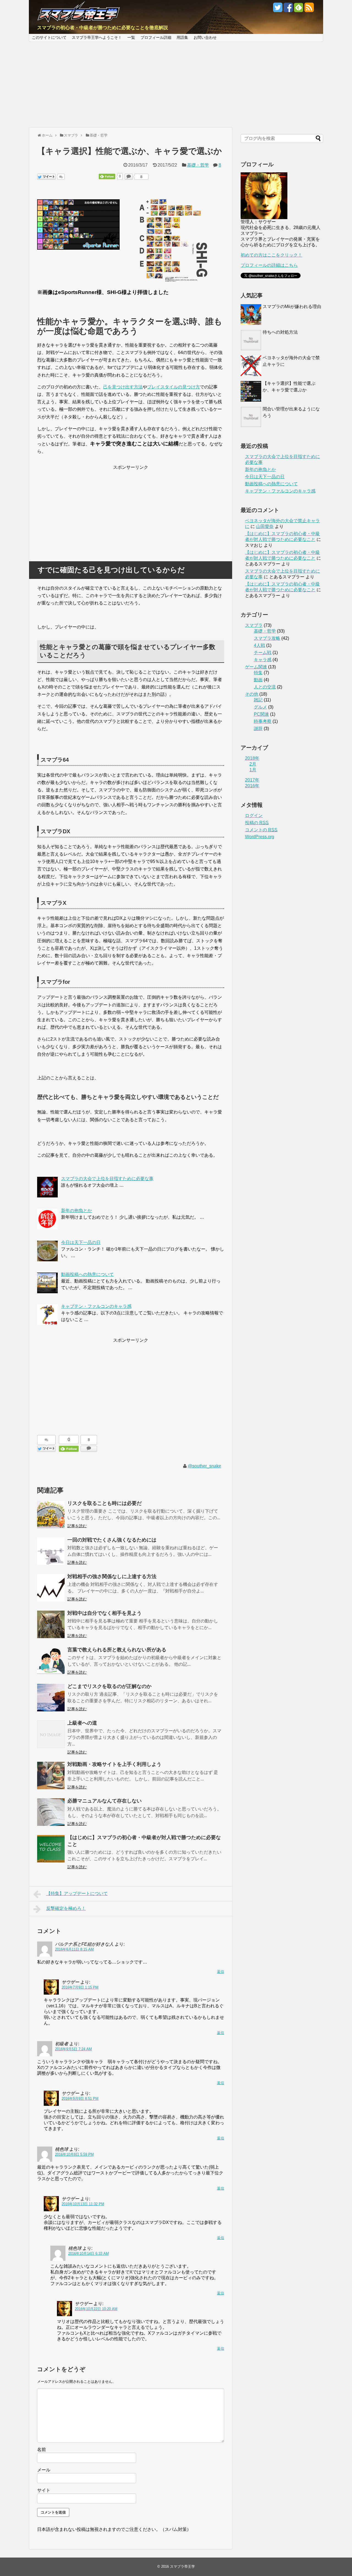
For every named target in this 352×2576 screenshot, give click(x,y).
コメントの (261, 830)
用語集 (182, 37)
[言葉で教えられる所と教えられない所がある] (51, 1661)
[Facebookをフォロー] (288, 9)
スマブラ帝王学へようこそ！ (97, 37)
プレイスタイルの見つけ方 (174, 387)
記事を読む (77, 1526)
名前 (42, 2450)
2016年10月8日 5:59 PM (74, 2154)
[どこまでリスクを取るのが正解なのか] (51, 1698)
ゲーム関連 (256, 667)
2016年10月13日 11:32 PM (83, 2204)
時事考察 (263, 721)
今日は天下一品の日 (265, 477)
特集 (258, 673)
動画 (258, 680)
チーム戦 (263, 653)
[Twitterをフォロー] (278, 9)
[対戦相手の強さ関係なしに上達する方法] (51, 1588)
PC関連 (261, 714)
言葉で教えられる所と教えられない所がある (117, 1650)
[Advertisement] (176, 85)
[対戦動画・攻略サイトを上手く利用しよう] (51, 1776)
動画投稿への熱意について (271, 484)
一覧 (131, 37)
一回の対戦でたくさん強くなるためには (112, 1540)
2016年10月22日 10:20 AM (96, 2309)
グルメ (260, 707)
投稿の (257, 823)
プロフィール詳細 (156, 37)
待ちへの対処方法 (280, 332)
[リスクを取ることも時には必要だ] (51, 1515)
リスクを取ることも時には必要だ (105, 1503)
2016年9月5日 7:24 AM (73, 2049)
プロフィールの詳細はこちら (269, 265)
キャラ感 (263, 660)
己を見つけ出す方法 (123, 387)
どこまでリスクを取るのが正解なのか (109, 1686)
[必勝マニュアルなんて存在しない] (51, 1812)
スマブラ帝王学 (182, 2567)
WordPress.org (260, 837)
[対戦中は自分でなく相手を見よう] (51, 1624)
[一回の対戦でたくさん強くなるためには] (51, 1551)
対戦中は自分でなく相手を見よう (105, 1613)
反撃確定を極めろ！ (66, 1908)
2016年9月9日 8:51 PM (80, 2099)
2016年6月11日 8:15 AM (74, 1949)
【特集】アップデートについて (77, 1893)
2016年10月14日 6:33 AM (89, 2254)
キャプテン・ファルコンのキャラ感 (280, 491)
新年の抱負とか (260, 469)
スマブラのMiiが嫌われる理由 (292, 307)
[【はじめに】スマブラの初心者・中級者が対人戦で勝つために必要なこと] (51, 1849)
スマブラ (254, 625)
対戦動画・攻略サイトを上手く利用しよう (114, 1764)
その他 (252, 694)
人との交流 (265, 687)
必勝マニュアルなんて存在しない (105, 1801)
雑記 (258, 700)
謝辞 (258, 729)
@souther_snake (204, 1466)
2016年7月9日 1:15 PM (80, 1987)
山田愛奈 (265, 526)
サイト (44, 2490)
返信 (221, 1972)
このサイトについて (49, 37)
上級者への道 (82, 1723)
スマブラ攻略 (267, 638)
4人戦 (259, 645)
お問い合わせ (205, 37)
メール (44, 2470)
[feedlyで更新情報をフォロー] (299, 9)
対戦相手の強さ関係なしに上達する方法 (112, 1576)
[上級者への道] (51, 1734)
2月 (253, 764)
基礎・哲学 (198, 165)
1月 (253, 770)
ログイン (254, 815)
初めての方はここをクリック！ (271, 255)
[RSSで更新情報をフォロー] (309, 9)
